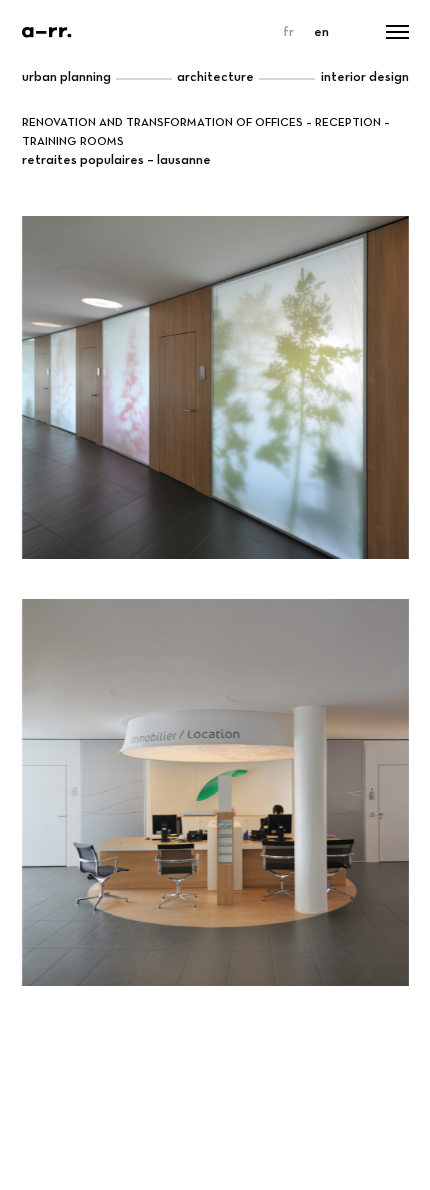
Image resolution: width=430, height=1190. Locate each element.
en (321, 32)
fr (288, 32)
